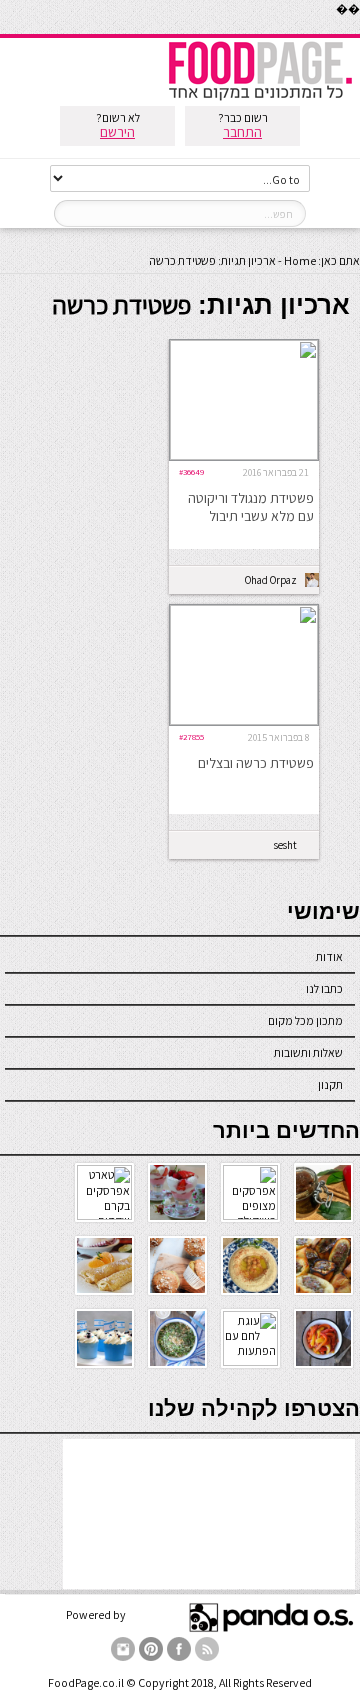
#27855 (191, 736)
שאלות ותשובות (308, 1052)
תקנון (330, 1084)
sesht (285, 845)
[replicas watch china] (359, 29)
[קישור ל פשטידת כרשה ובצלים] (244, 720)
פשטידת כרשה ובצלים (256, 763)
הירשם (117, 132)
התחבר (242, 132)
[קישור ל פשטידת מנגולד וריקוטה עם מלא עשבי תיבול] (244, 455)
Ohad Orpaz (271, 580)
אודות (329, 956)
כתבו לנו (324, 988)
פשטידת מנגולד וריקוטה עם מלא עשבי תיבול (251, 507)
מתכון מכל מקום (305, 1020)
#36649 (191, 471)
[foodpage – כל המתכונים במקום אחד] (260, 98)
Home (300, 260)
